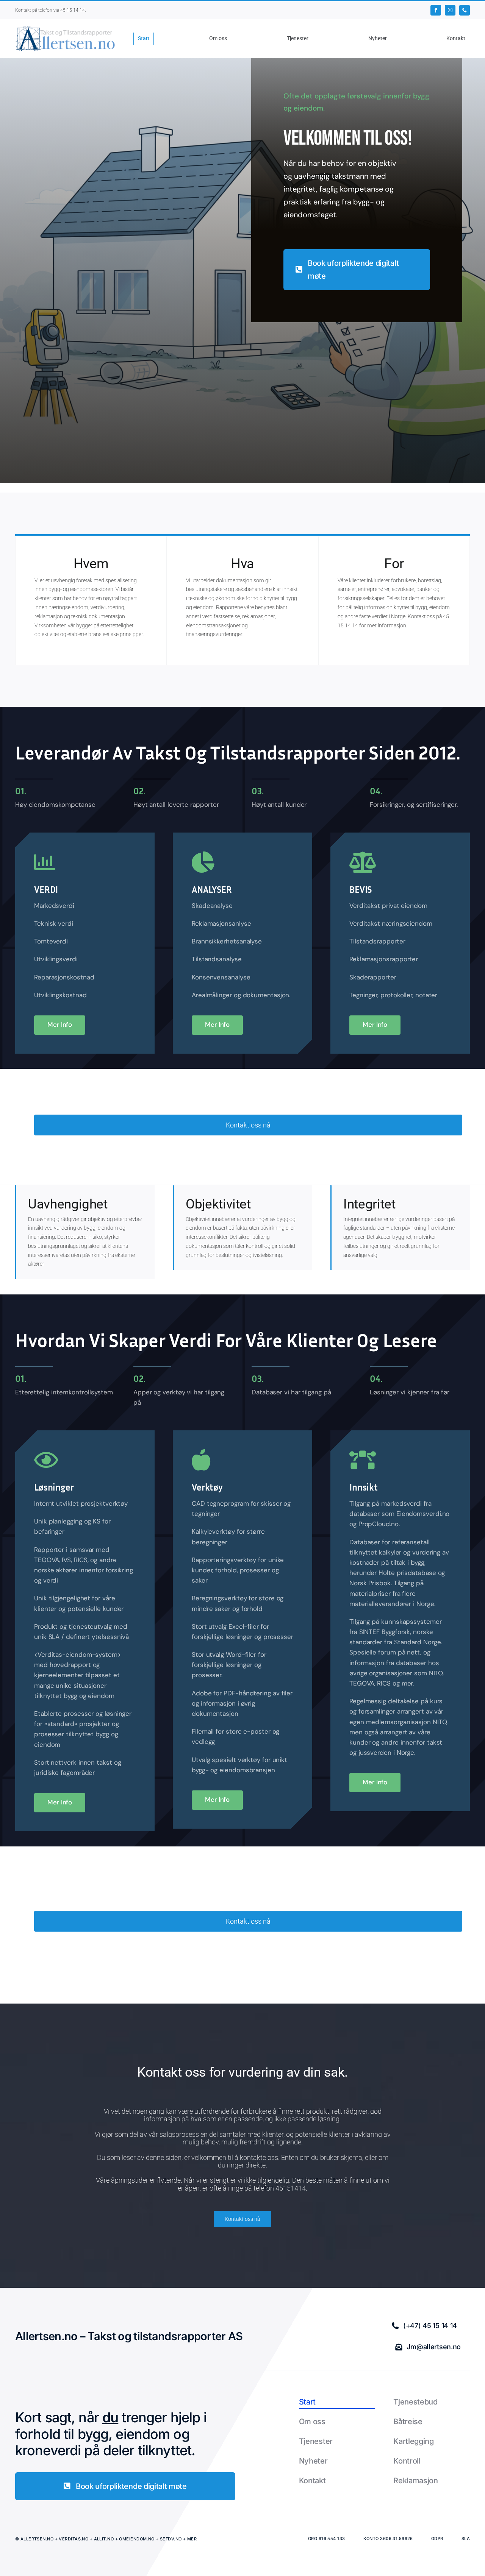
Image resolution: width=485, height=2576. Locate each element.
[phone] (465, 10)
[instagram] (450, 10)
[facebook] (436, 10)
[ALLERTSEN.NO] (65, 28)
